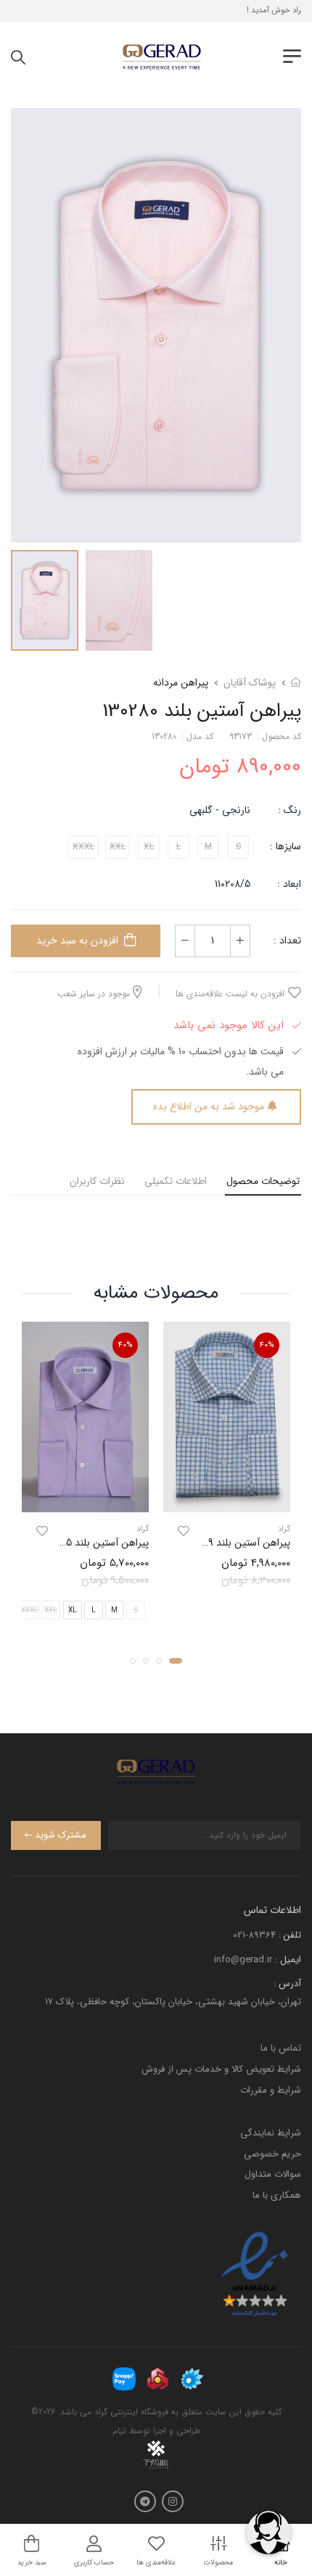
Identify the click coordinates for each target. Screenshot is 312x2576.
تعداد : (287, 941)
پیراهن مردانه (181, 683)
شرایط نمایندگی (271, 2133)
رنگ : (290, 810)
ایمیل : (288, 1960)
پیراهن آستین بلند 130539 (236, 1543)
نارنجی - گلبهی (220, 810)
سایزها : (286, 846)
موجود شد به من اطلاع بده (209, 1106)
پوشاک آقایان (250, 683)
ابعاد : (288, 884)
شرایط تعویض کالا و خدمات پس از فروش (221, 2069)
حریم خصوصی (272, 2154)
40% (267, 1345)
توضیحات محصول (263, 1181)
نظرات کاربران (97, 1181)
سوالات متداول (273, 2174)
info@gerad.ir (243, 1960)
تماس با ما (281, 2048)
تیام (119, 2431)
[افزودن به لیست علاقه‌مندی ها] (184, 1531)
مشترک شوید (61, 1835)
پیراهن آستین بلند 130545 (95, 1543)
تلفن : (290, 1935)
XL (73, 1611)
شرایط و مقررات (271, 2090)
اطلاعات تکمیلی (176, 1181)
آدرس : (287, 1984)
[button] (176, 1662)
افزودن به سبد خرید (77, 941)
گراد (284, 1529)
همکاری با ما (277, 2195)
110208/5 (233, 884)
